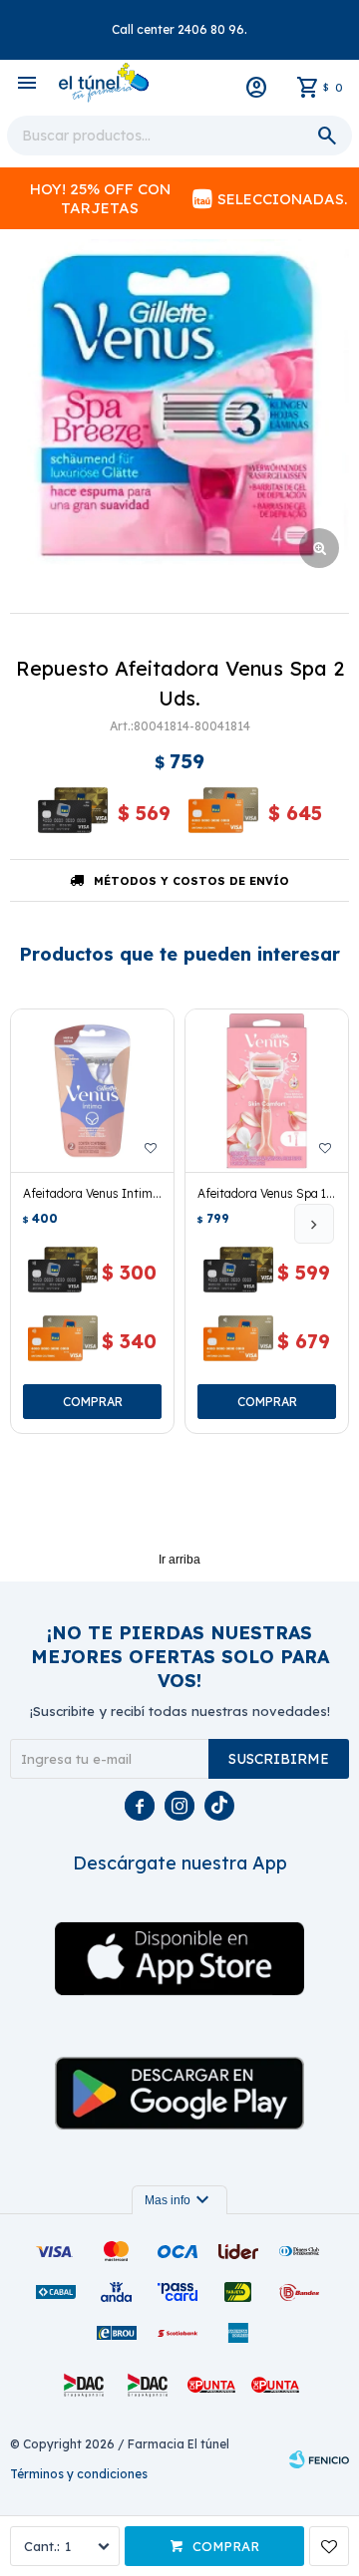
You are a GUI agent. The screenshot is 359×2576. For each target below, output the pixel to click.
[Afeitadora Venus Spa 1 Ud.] (267, 1091)
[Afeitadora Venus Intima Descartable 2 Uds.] (92, 1091)
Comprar (226, 2546)
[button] (314, 1224)
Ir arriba (179, 1560)
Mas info (179, 2200)
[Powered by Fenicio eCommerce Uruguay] (319, 2459)
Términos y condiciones (79, 2474)
